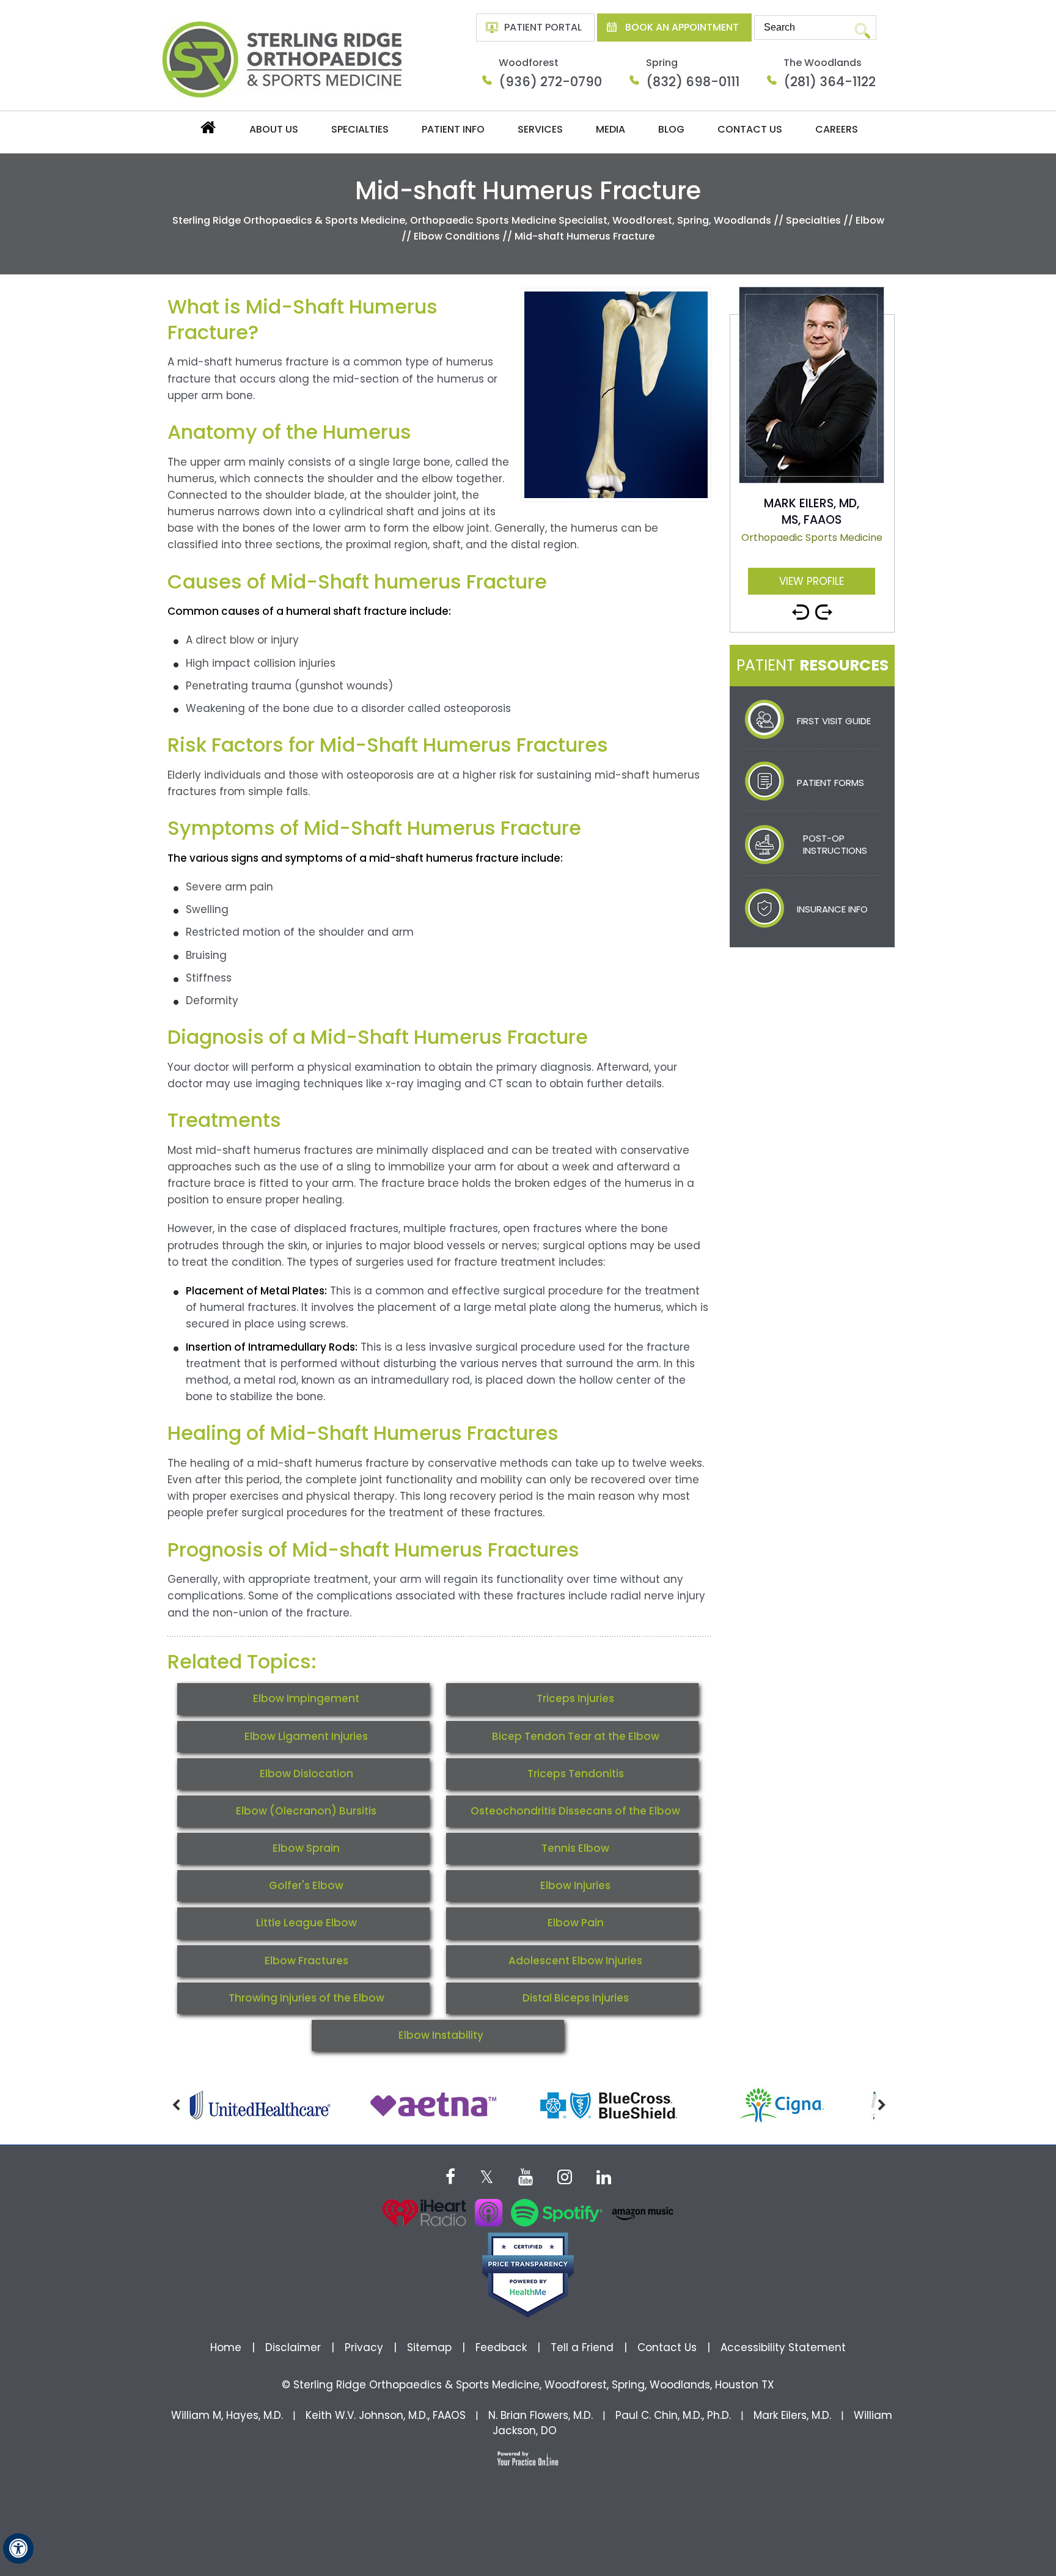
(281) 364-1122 (830, 82)
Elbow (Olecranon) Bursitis (306, 1811)
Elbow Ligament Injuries (306, 1736)
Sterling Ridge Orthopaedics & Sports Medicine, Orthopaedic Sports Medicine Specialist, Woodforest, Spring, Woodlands (472, 220)
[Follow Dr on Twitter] (487, 2176)
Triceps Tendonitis (576, 1774)
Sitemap (429, 2347)
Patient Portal (543, 27)
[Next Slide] (824, 607)
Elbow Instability (441, 2035)
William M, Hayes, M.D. (227, 2415)
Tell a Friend (582, 2347)
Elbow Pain (576, 1923)
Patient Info (453, 129)
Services (540, 129)
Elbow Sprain (306, 1848)
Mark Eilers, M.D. (792, 2415)
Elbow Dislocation (306, 1774)
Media (610, 129)
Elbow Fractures (306, 1961)
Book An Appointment (682, 27)
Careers (837, 129)
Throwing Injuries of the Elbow (306, 1998)
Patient (812, 665)
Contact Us (750, 129)
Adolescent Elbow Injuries (575, 1961)
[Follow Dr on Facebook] (450, 2176)
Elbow (870, 220)
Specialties (360, 129)
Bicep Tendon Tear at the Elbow (576, 1736)
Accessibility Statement (783, 2347)
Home (207, 130)
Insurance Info (832, 909)
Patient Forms (831, 783)
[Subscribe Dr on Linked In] (604, 2176)
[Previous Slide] (801, 607)
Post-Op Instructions (835, 844)
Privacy (364, 2347)
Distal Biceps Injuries (576, 1998)
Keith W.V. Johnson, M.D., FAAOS (386, 2415)
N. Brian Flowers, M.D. (541, 2415)
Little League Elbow (306, 1923)
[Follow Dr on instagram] (565, 2176)
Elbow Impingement (306, 1698)
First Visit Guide (834, 721)
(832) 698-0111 (693, 82)
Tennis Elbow (575, 1848)
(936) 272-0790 (550, 82)
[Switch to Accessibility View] (18, 2548)
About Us (274, 129)
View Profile (812, 581)
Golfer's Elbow (306, 1885)
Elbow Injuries (575, 1885)
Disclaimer (295, 2347)
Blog (671, 129)
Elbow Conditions (457, 236)
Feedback (501, 2347)
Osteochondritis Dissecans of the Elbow (575, 1811)
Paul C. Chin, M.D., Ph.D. (673, 2415)
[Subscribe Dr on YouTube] (526, 2176)
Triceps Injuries (575, 1698)
